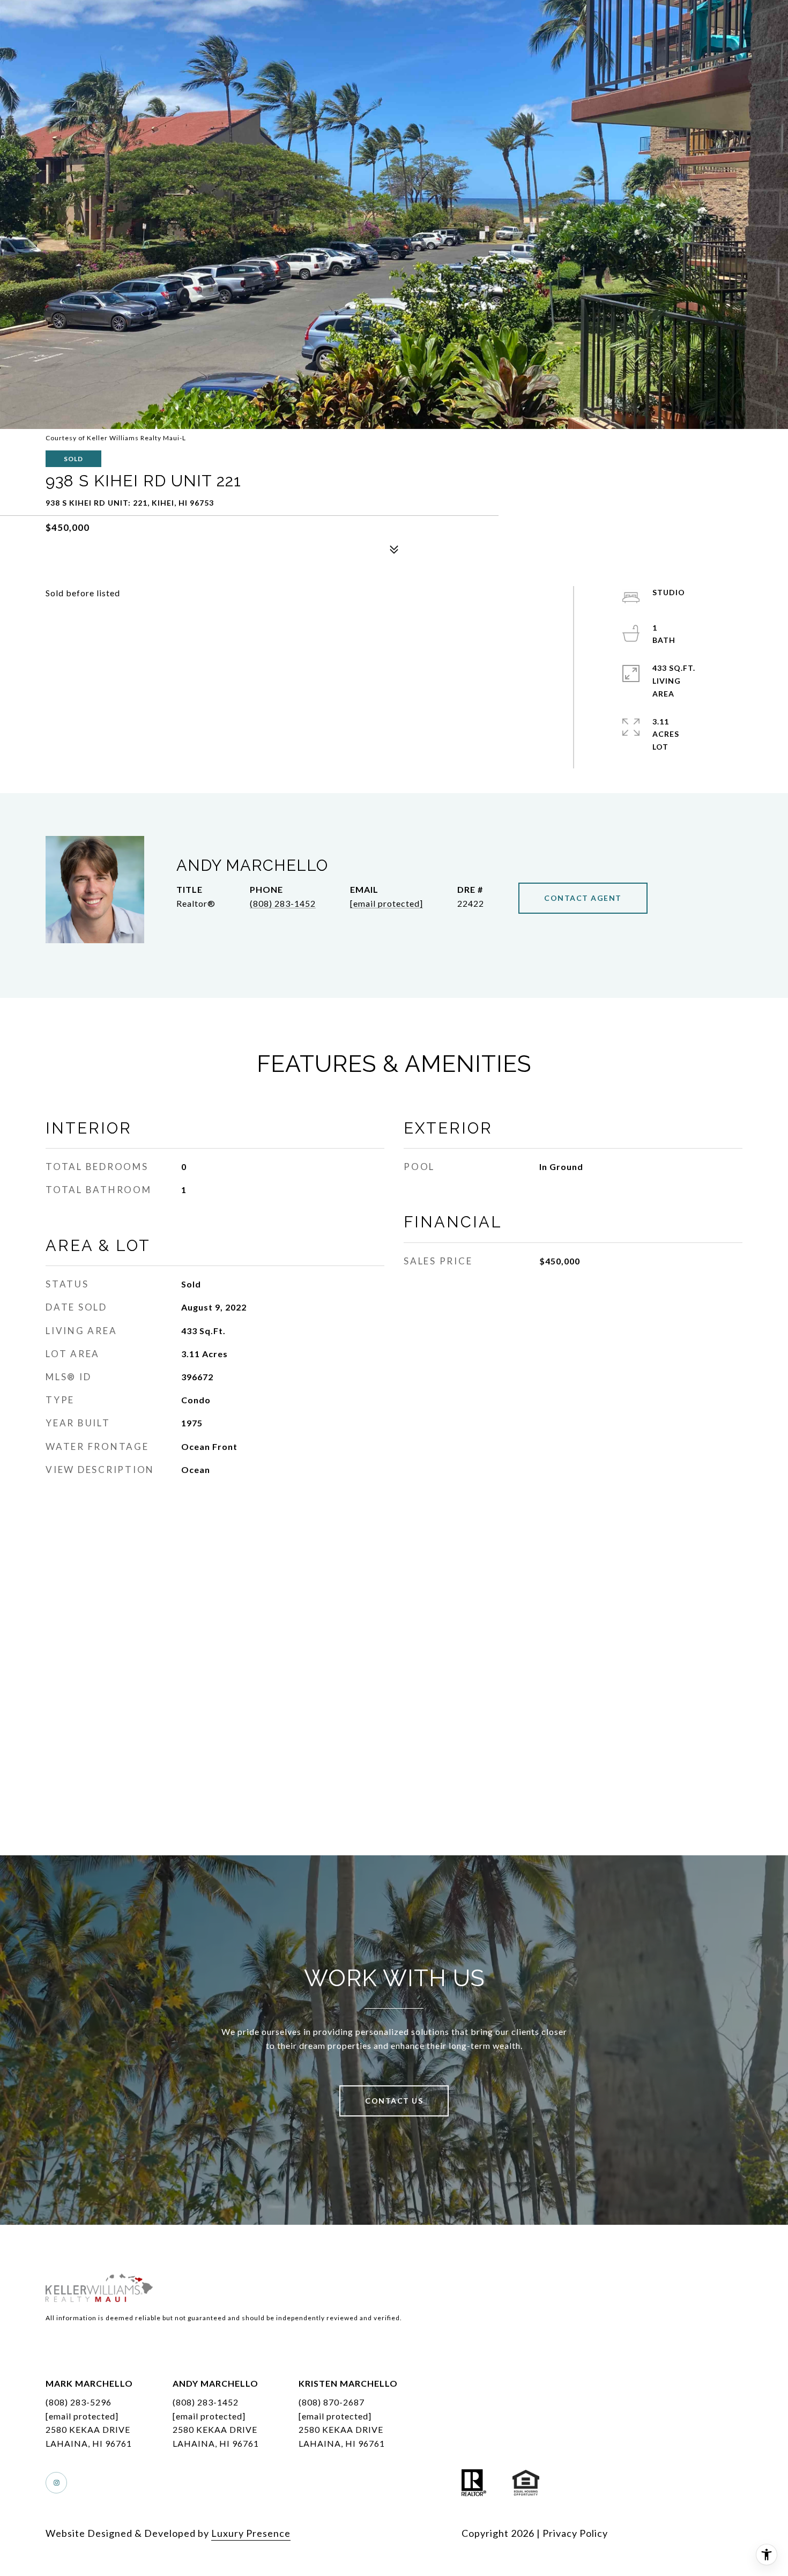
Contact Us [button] (394, 2101)
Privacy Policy (575, 2533)
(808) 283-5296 (79, 2402)
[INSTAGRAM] (56, 2483)
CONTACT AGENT (583, 898)
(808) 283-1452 (283, 903)
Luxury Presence (251, 2533)
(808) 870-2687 (332, 2402)
